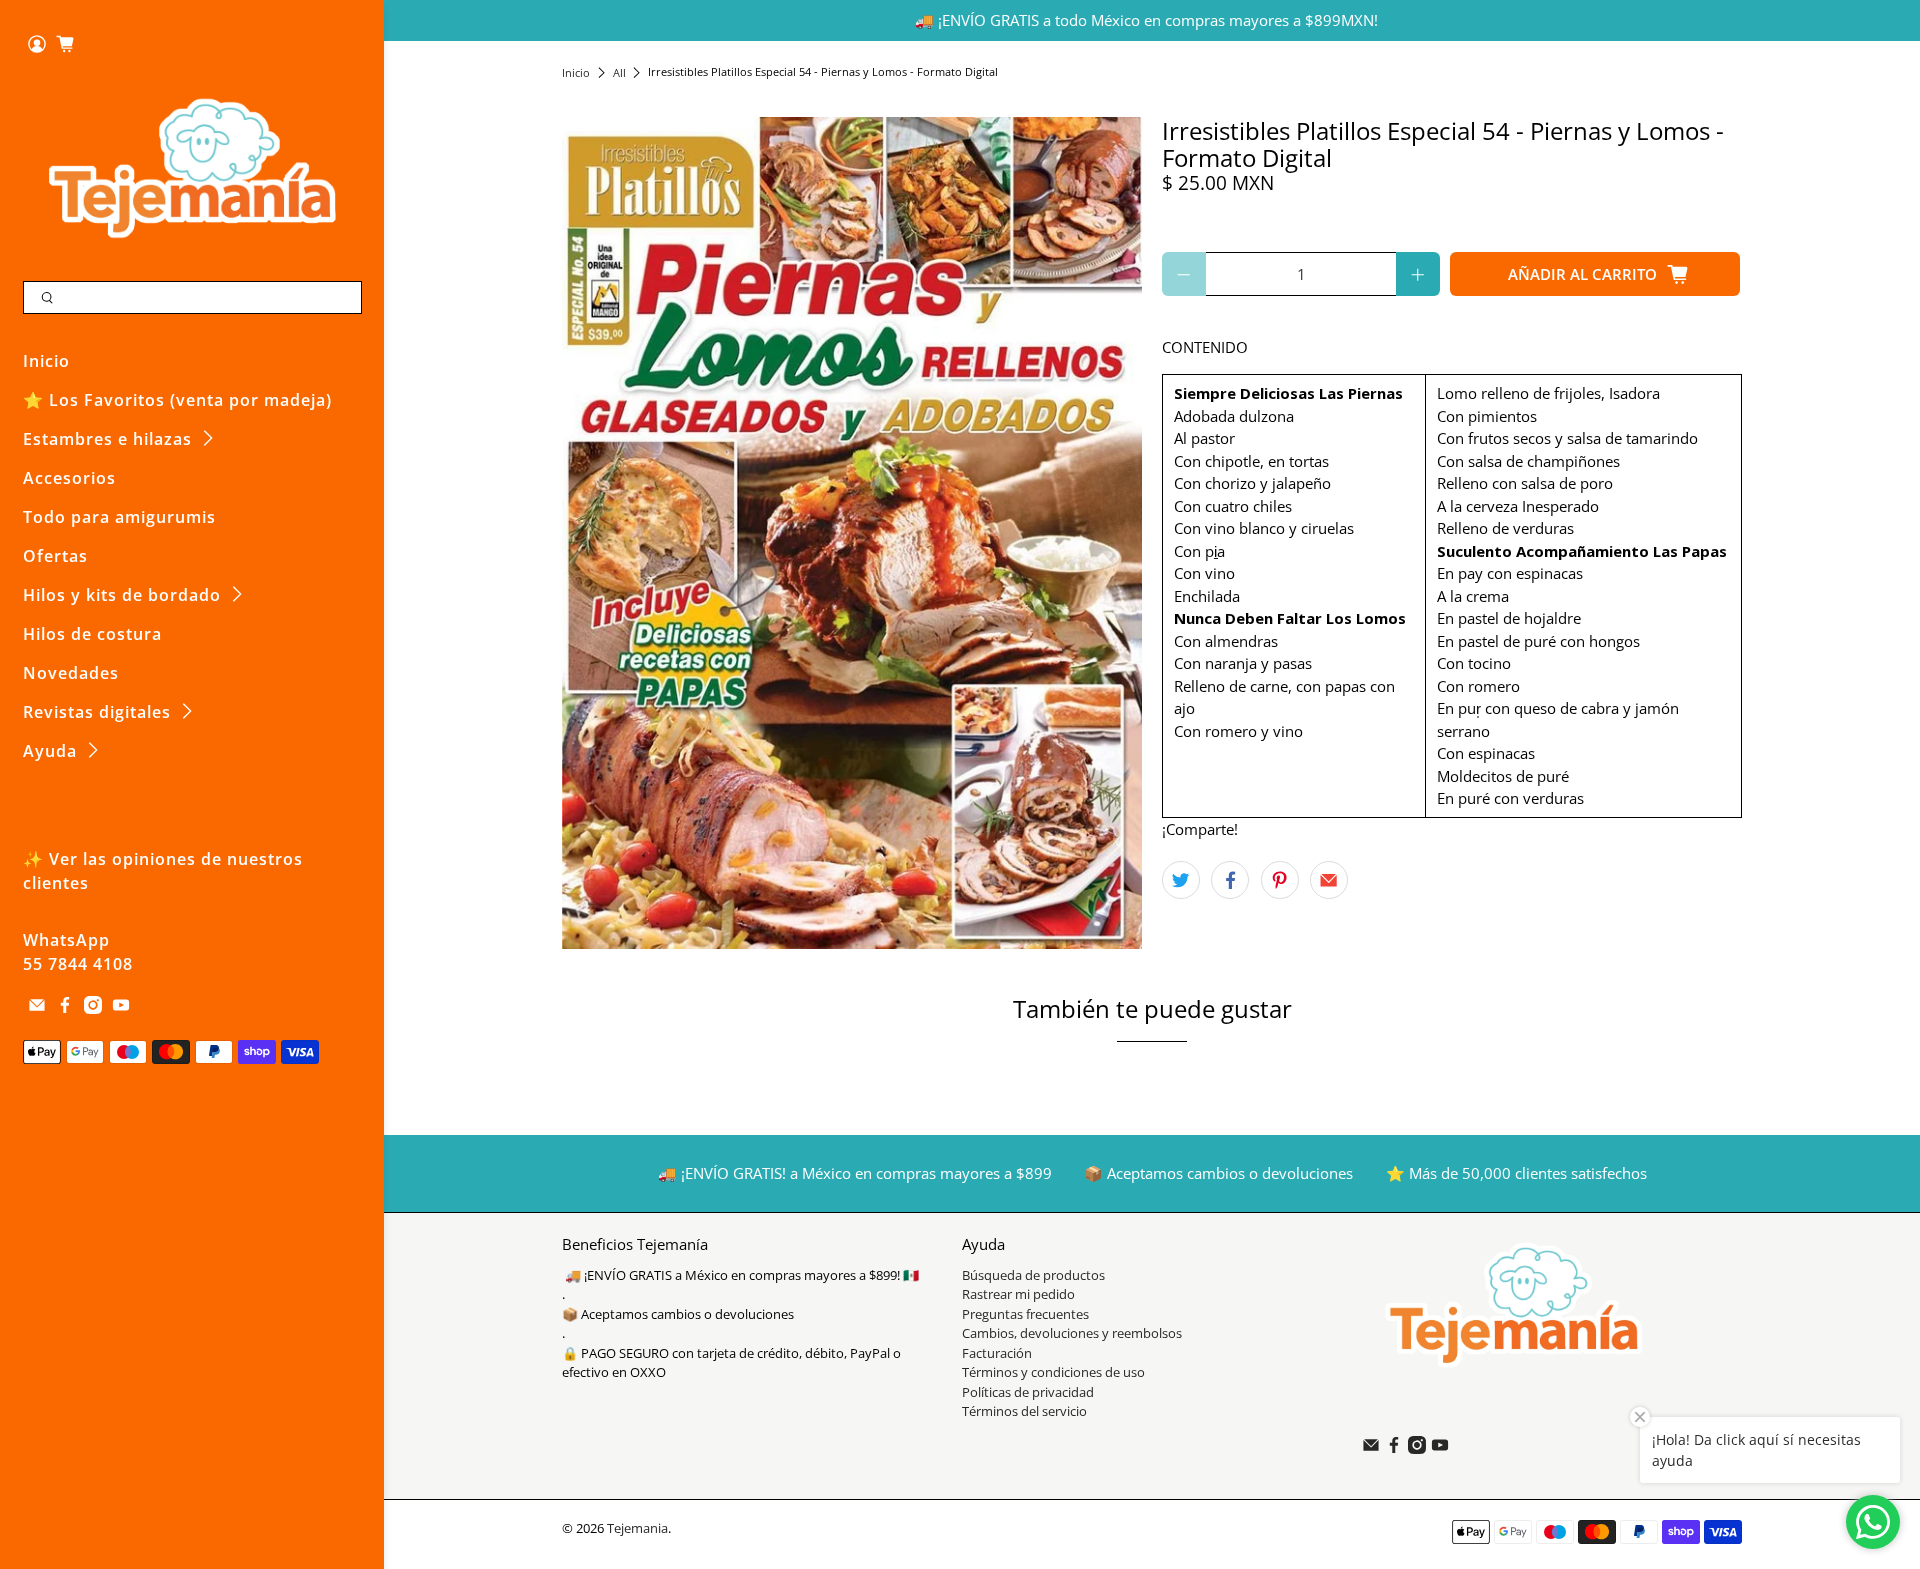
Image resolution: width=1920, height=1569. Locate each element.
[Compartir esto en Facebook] (1230, 880)
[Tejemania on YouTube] (121, 1008)
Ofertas (55, 556)
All (619, 72)
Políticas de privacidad (1028, 1392)
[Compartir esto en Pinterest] (1280, 880)
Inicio (46, 361)
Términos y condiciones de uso (1053, 1372)
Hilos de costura (92, 634)
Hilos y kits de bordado (122, 595)
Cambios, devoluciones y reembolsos (1072, 1333)
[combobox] (192, 298)
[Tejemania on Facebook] (65, 1008)
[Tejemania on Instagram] (93, 1008)
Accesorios (69, 478)
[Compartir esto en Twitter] (1181, 880)
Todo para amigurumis (119, 517)
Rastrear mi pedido (1018, 1294)
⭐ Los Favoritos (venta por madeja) (177, 400)
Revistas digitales (97, 712)
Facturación (997, 1353)
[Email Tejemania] (37, 1008)
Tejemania (637, 1528)
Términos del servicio (1024, 1411)
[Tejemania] (192, 167)
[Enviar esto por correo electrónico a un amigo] (1329, 880)
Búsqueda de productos (1033, 1275)
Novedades (71, 673)
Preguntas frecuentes (1025, 1314)
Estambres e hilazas (107, 439)
